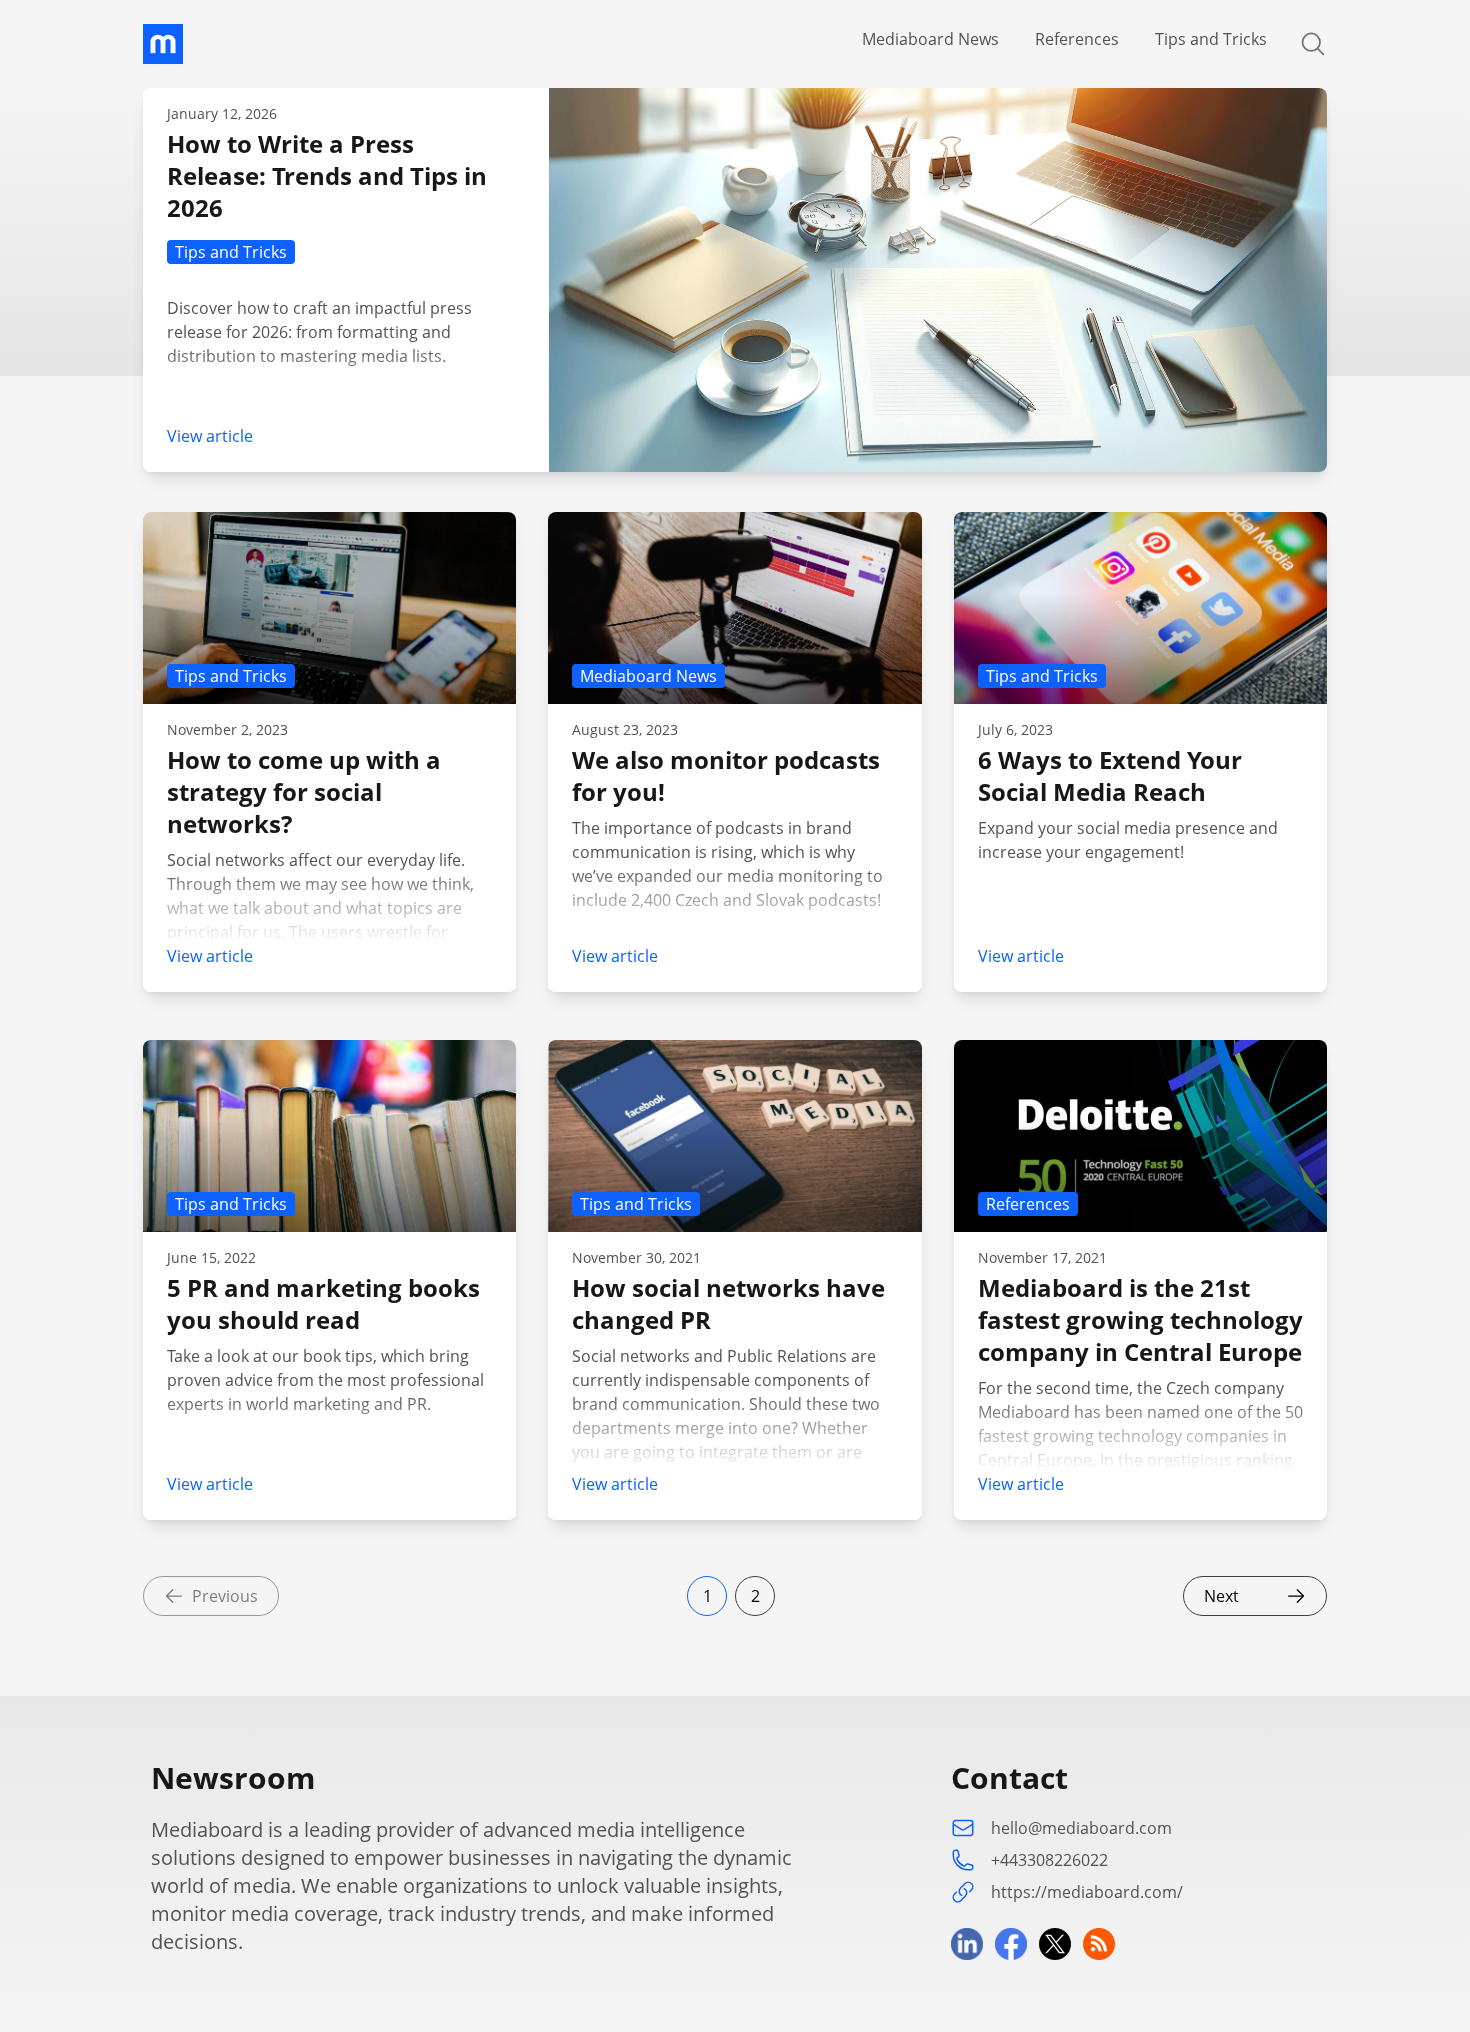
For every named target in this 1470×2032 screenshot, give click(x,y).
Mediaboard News (930, 39)
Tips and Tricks (1211, 39)
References (1077, 39)
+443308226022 (1049, 1860)
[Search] (1301, 44)
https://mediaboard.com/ (1087, 1892)
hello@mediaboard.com (1081, 1828)
